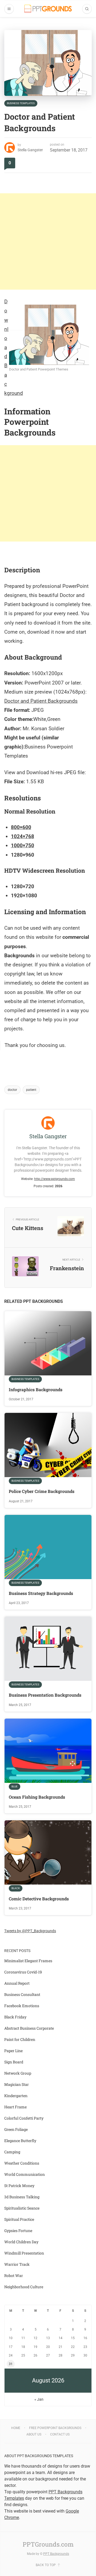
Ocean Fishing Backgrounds (37, 1797)
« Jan (39, 2399)
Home (16, 2428)
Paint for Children (20, 2039)
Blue (15, 1786)
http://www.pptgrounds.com (55, 1179)
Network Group (18, 2073)
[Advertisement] (48, 241)
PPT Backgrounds (56, 2554)
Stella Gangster (30, 150)
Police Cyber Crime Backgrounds (42, 1491)
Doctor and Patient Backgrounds (41, 701)
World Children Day (21, 2242)
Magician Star (17, 2084)
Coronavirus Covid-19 (23, 1972)
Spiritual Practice (19, 2219)
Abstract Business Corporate (29, 2028)
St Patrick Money (19, 2186)
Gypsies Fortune (18, 2231)
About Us (34, 2434)
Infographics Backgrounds (36, 1389)
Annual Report (17, 1983)
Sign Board (14, 2062)
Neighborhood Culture (24, 2287)
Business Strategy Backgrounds (41, 1593)
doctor (12, 1090)
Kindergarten (16, 2096)
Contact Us (60, 2434)
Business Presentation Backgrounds (45, 1695)
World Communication (25, 2174)
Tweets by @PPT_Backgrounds (30, 1931)
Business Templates (21, 103)
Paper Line (13, 2051)
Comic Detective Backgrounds (39, 1899)
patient (31, 1090)
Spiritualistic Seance (22, 2208)
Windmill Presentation (24, 2253)
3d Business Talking (22, 2197)
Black (16, 1888)
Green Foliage (16, 2129)
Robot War (14, 2276)
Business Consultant (22, 1994)
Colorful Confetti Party (24, 2118)
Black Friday (15, 2017)
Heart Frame (15, 2107)
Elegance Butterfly (20, 2141)
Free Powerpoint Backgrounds (55, 2428)
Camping (12, 2152)
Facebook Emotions (22, 2006)
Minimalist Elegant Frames (28, 1961)
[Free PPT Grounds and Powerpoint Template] (48, 9)
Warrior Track (17, 2264)
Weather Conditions (22, 2163)
